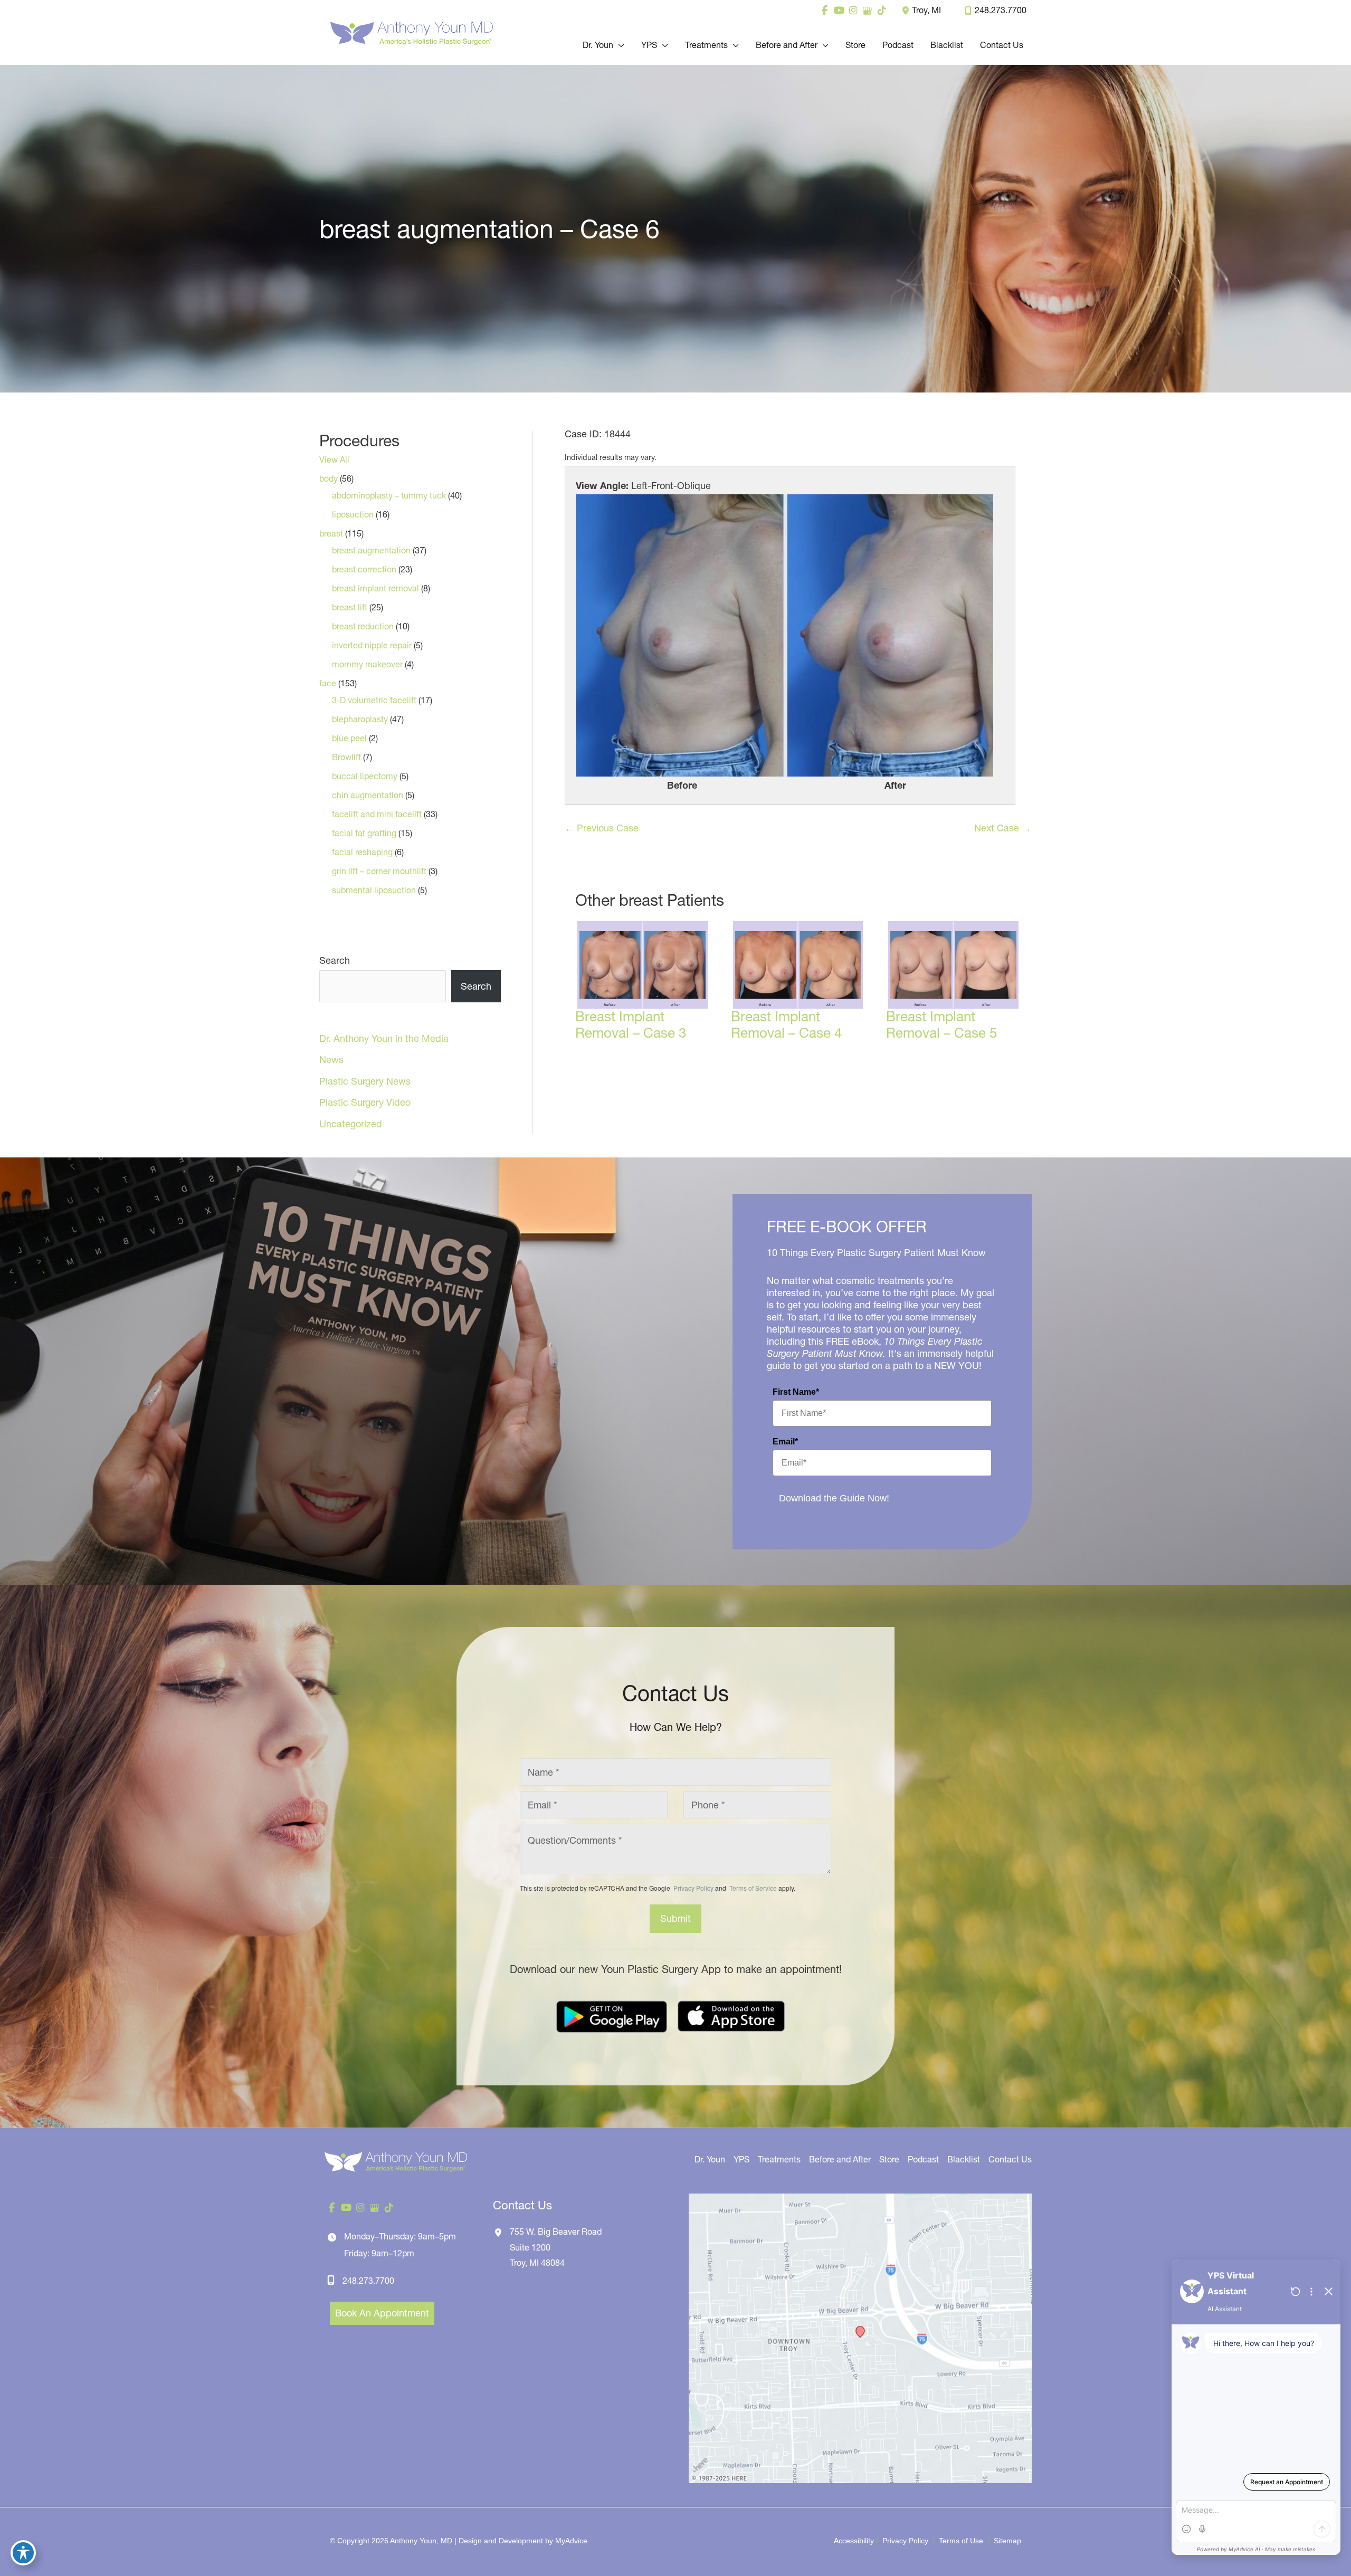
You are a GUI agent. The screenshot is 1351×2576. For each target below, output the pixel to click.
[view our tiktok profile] (882, 11)
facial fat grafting (364, 833)
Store (889, 2159)
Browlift (346, 757)
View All (334, 459)
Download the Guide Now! (834, 1498)
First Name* (796, 1392)
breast (331, 533)
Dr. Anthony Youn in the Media (384, 1038)
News (331, 1060)
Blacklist (964, 2159)
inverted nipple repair (372, 645)
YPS (741, 2159)
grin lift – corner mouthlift (379, 871)
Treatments (779, 2159)
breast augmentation (371, 550)
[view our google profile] (867, 11)
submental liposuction (374, 890)
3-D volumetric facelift (374, 700)
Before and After (840, 2159)
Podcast (923, 2159)
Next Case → (1003, 828)
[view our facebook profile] (825, 11)
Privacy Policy (693, 1888)
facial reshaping (362, 852)
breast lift (350, 607)
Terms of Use (961, 2541)
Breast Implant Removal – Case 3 (631, 1025)
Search (335, 960)
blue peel (349, 738)
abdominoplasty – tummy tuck (389, 495)
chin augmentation (368, 795)
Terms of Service (752, 1888)
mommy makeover (367, 664)
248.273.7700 (1001, 10)
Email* (785, 1442)
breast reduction (363, 626)
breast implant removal (375, 588)
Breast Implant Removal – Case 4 (786, 1025)
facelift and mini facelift (377, 814)
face (328, 683)
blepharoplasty (360, 719)
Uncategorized (351, 1124)
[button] (619, 45)
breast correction (364, 569)
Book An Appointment (382, 2313)
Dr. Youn (710, 2159)
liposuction (353, 514)
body (329, 478)
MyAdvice (571, 2541)
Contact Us (1010, 2159)
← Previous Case (602, 828)
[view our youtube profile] (839, 11)
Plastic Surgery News (365, 1081)
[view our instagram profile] (853, 11)
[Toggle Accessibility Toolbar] (23, 2553)
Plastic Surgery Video (365, 1102)
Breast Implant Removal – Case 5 (941, 1025)
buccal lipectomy (365, 776)
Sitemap (1006, 2541)
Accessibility (854, 2541)
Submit (675, 1918)
